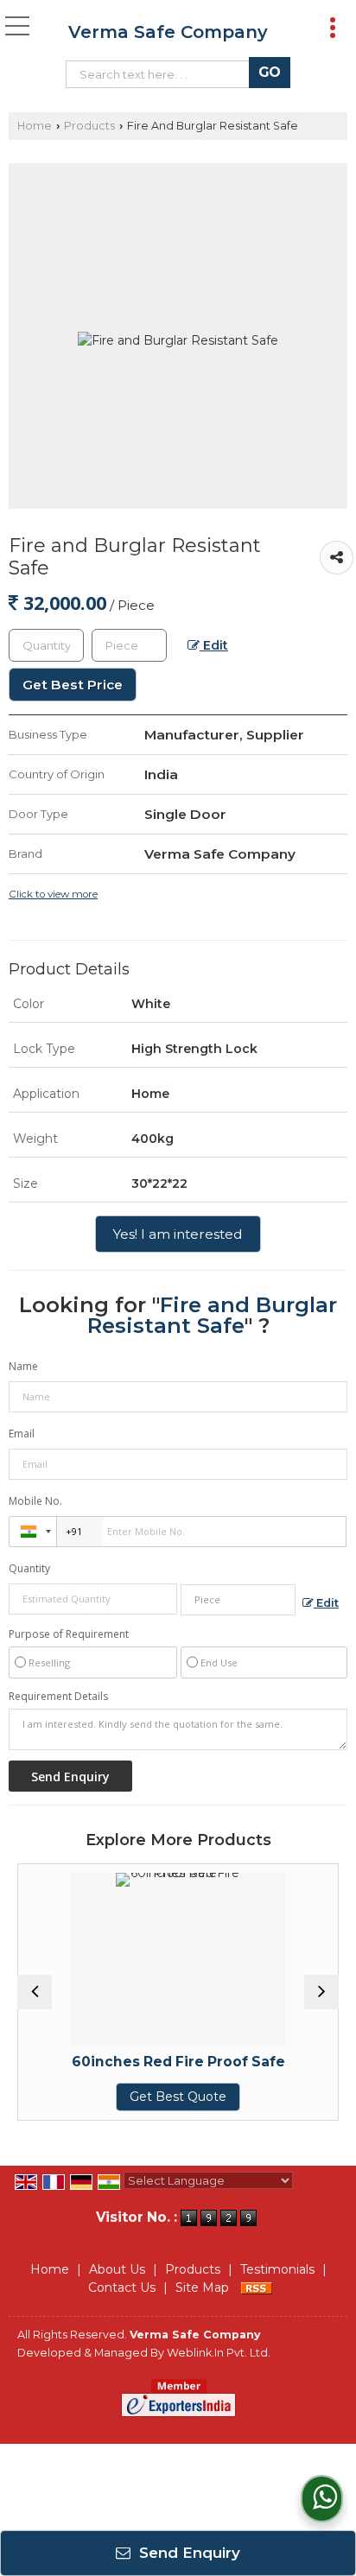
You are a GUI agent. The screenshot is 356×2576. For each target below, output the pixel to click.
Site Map (202, 2287)
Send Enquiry (188, 2553)
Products (89, 126)
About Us (117, 2269)
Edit (214, 645)
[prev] (35, 1992)
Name (23, 1366)
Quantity (29, 1568)
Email (22, 1434)
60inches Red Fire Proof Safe (154, 2062)
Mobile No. (35, 1501)
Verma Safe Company (168, 32)
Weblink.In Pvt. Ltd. (219, 2353)
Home (35, 126)
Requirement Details (58, 1697)
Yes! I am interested (178, 1234)
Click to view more (53, 894)
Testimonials (277, 2269)
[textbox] (162, 74)
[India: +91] (33, 1532)
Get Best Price (73, 685)
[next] (321, 1992)
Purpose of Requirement (69, 1634)
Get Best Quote (155, 2097)
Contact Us (122, 2287)
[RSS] (257, 2287)
